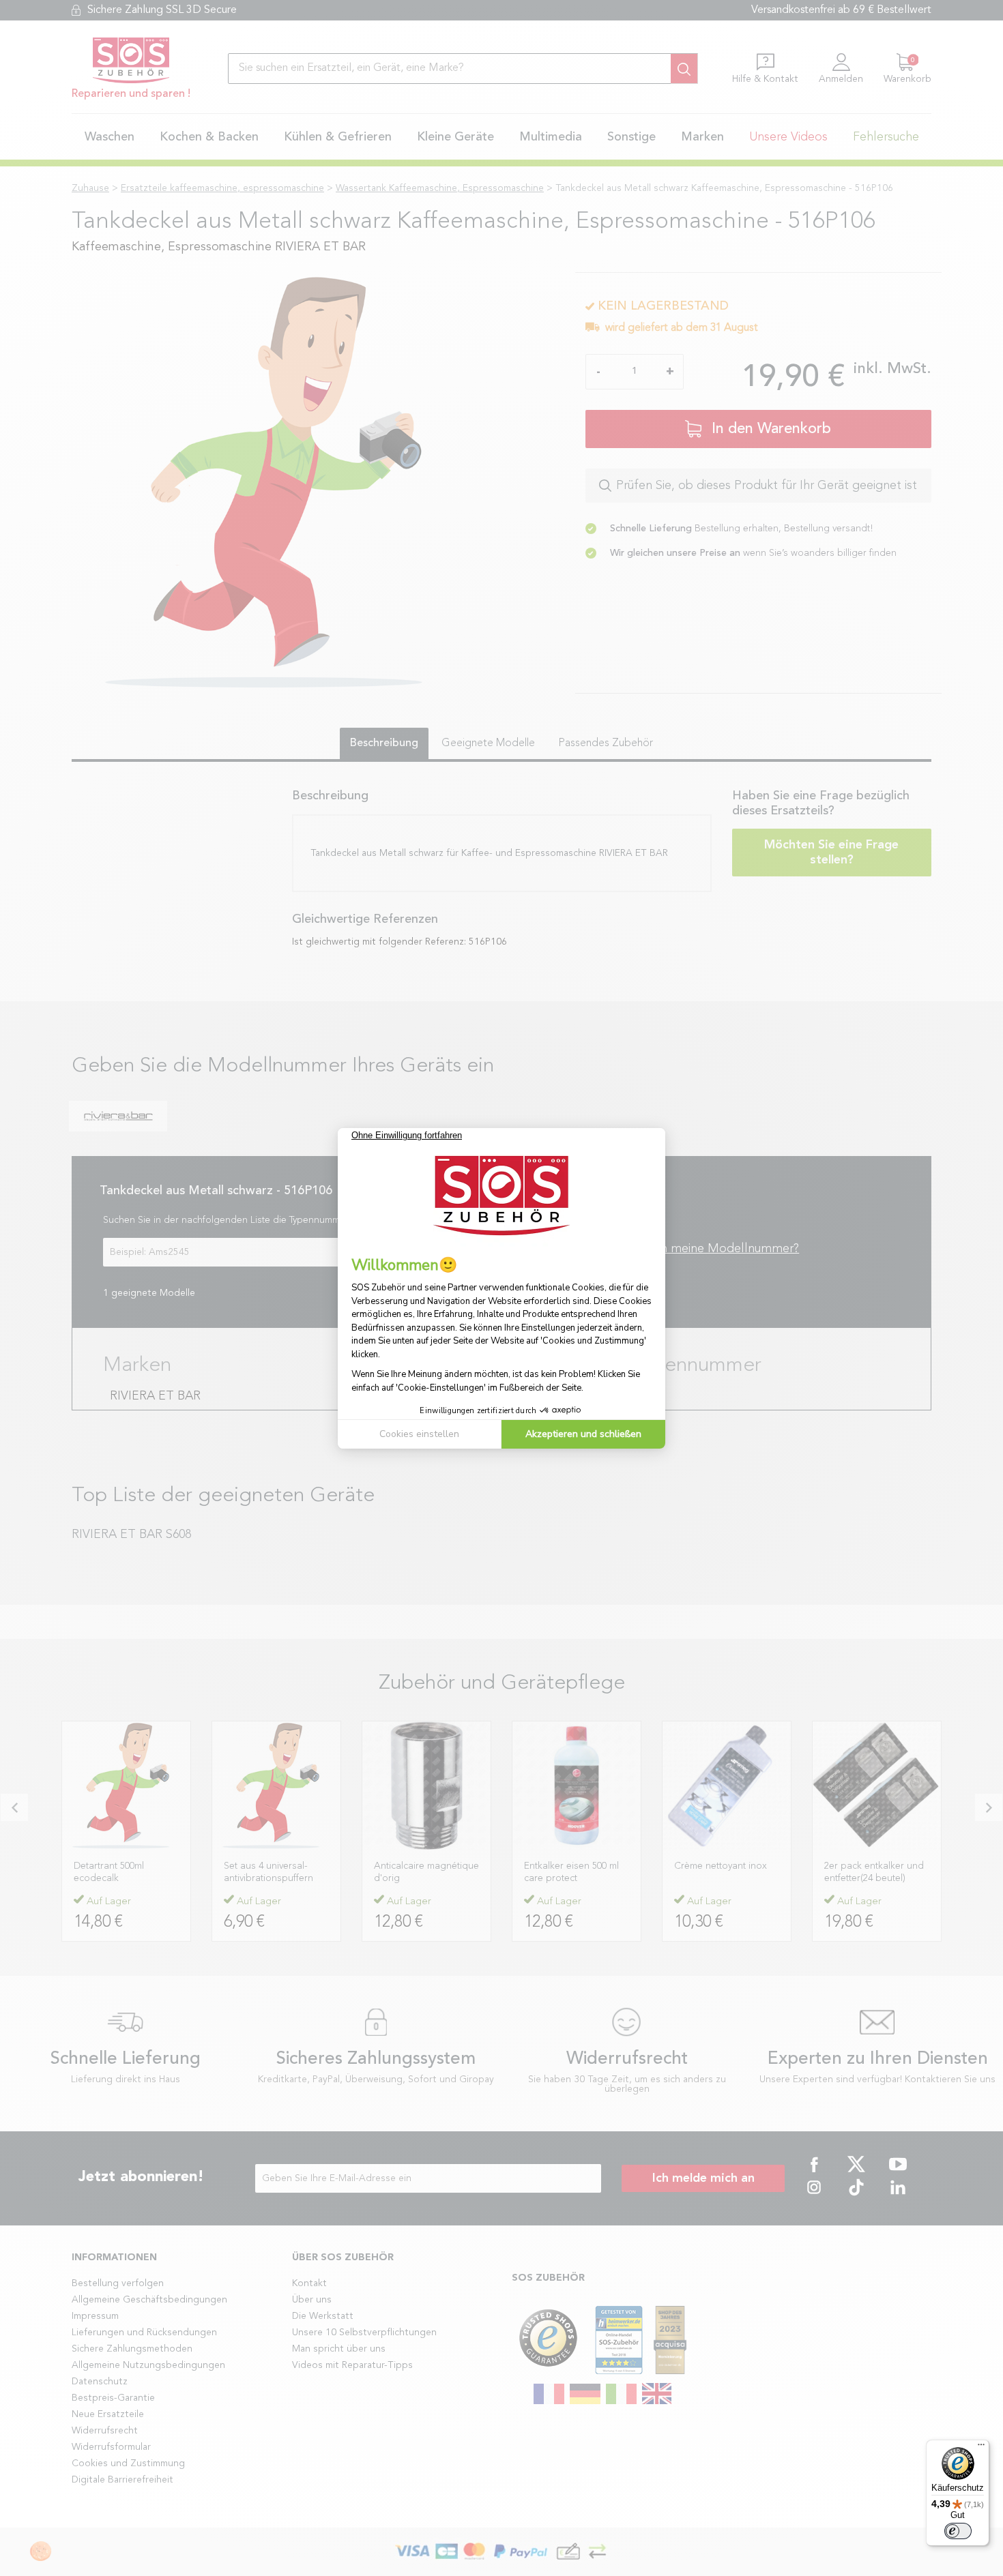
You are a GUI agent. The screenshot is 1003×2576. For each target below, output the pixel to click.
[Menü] (981, 2448)
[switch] (958, 2531)
